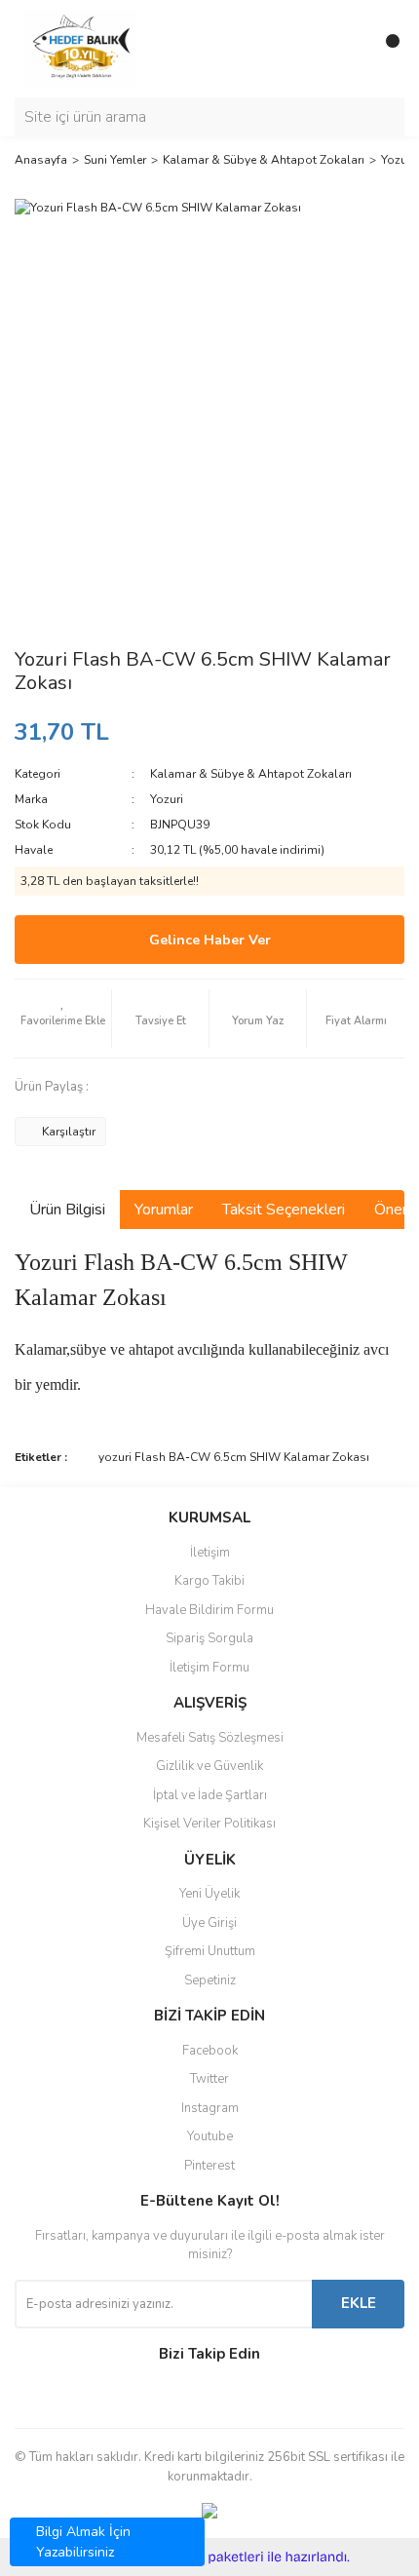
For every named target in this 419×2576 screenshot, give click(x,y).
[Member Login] (346, 49)
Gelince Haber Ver (210, 940)
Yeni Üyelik (209, 1894)
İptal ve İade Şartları (210, 1795)
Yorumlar (164, 1210)
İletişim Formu (209, 1668)
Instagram (210, 2108)
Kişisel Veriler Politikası (209, 1824)
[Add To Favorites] (63, 1019)
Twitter (209, 2079)
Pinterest (209, 2166)
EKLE (359, 2303)
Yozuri (167, 799)
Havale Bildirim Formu (209, 1610)
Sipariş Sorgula (209, 1638)
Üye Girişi (209, 1923)
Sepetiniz (210, 1980)
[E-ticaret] (207, 2557)
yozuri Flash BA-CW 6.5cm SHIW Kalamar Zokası (234, 1457)
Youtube (210, 2136)
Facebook (210, 2051)
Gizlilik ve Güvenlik (209, 1766)
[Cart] (385, 49)
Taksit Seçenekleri (284, 1210)
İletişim (210, 1553)
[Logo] (81, 48)
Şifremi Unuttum (210, 1951)
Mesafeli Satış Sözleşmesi (210, 1738)
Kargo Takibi (209, 1581)
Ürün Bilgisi (67, 1210)
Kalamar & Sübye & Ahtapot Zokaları (251, 774)
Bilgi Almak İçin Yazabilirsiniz (83, 2542)
